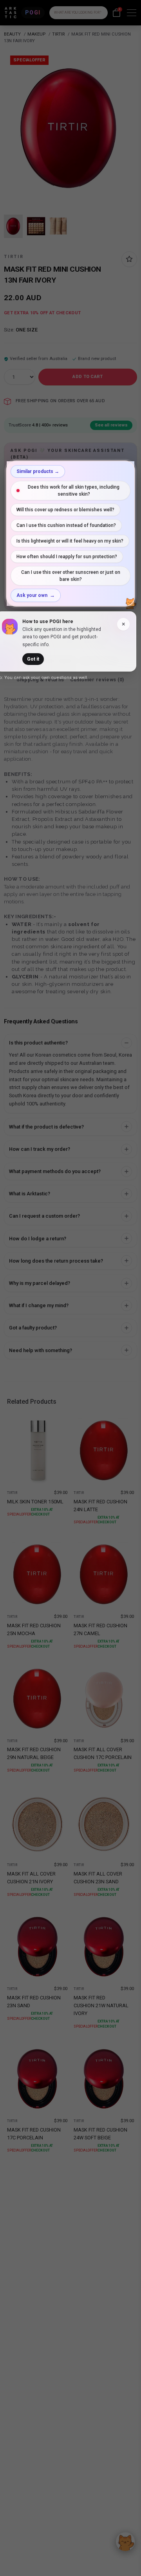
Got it (33, 659)
